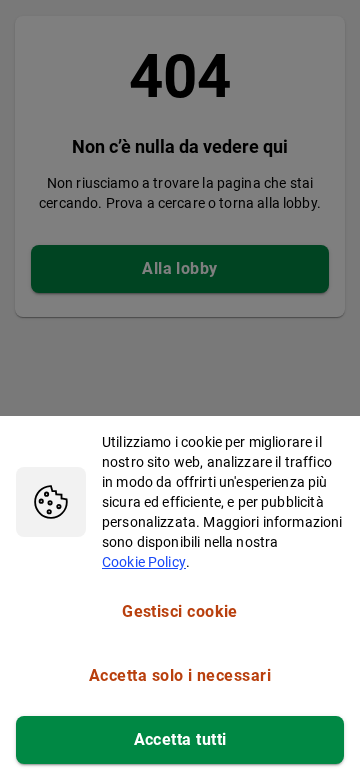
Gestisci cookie (180, 611)
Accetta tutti (180, 739)
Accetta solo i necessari (180, 675)
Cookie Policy (144, 562)
